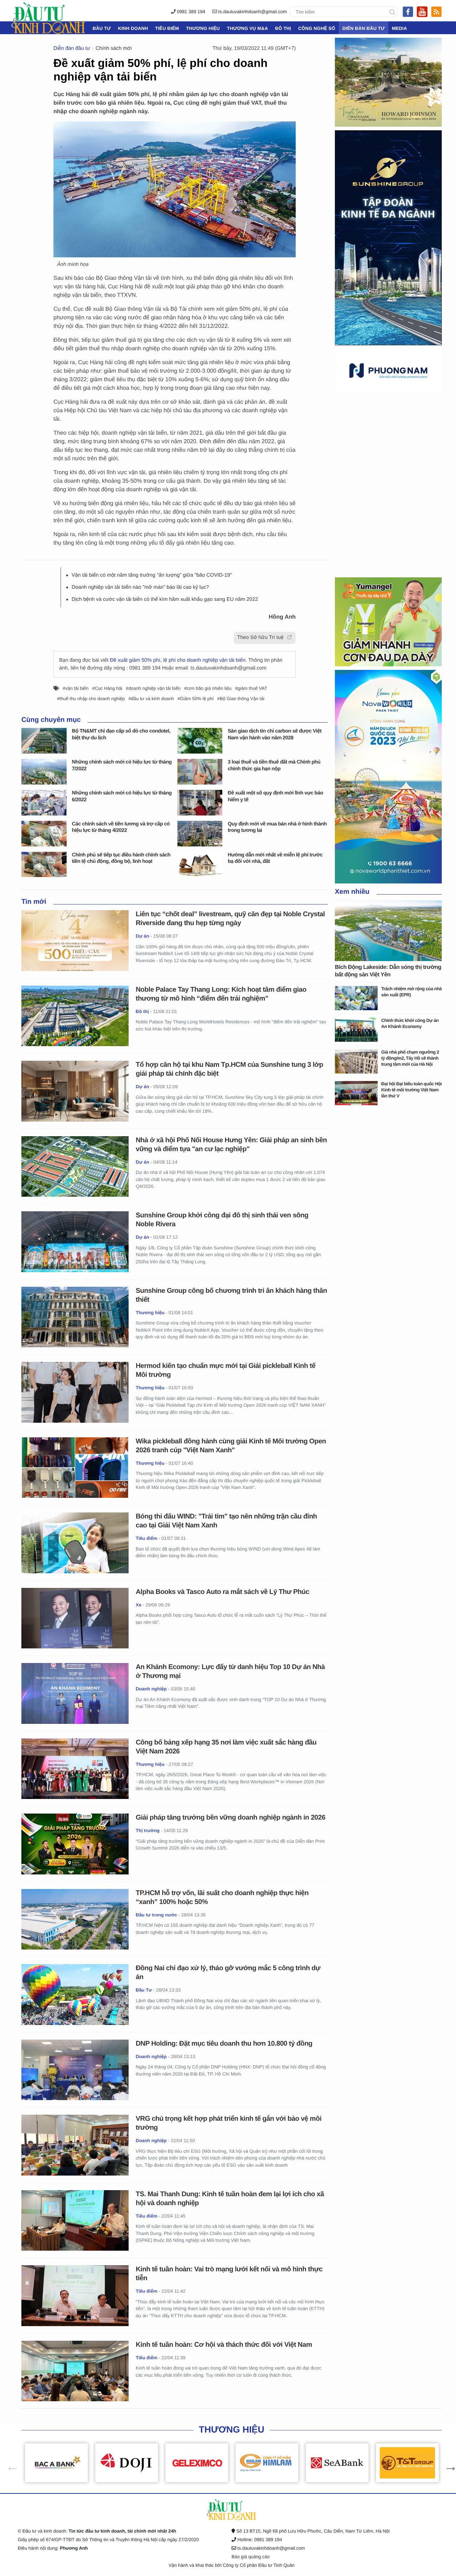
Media (399, 28)
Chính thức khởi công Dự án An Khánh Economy (410, 1023)
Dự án (142, 936)
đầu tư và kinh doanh (152, 699)
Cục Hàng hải (109, 688)
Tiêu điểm (167, 28)
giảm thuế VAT (252, 688)
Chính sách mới (113, 48)
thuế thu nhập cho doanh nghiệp (92, 699)
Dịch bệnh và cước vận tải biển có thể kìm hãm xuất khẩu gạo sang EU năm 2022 (165, 599)
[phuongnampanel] (388, 370)
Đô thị (283, 28)
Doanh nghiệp (151, 1689)
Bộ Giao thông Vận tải (242, 699)
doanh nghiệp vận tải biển (154, 688)
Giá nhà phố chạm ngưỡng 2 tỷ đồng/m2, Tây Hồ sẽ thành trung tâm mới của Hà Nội (410, 1058)
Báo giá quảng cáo (251, 2557)
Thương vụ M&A (247, 28)
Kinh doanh (133, 28)
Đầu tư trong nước (156, 1915)
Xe (139, 1605)
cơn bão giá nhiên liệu (209, 688)
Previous (9, 2463)
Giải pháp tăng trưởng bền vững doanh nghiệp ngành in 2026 (230, 1818)
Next (447, 2463)
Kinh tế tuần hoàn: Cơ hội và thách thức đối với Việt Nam (224, 2345)
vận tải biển (77, 688)
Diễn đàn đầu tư (364, 28)
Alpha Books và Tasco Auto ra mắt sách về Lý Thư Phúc (222, 1592)
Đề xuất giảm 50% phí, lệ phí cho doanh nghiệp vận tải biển (178, 660)
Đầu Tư (102, 28)
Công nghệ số (317, 28)
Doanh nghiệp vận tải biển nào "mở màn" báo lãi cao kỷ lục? (140, 587)
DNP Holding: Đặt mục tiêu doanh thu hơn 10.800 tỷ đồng (224, 2044)
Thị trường (148, 1830)
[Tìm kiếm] (392, 12)
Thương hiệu (203, 28)
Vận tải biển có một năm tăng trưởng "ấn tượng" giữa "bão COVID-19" (152, 575)
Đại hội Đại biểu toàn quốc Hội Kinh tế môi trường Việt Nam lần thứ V (411, 1090)
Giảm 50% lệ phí (197, 699)
